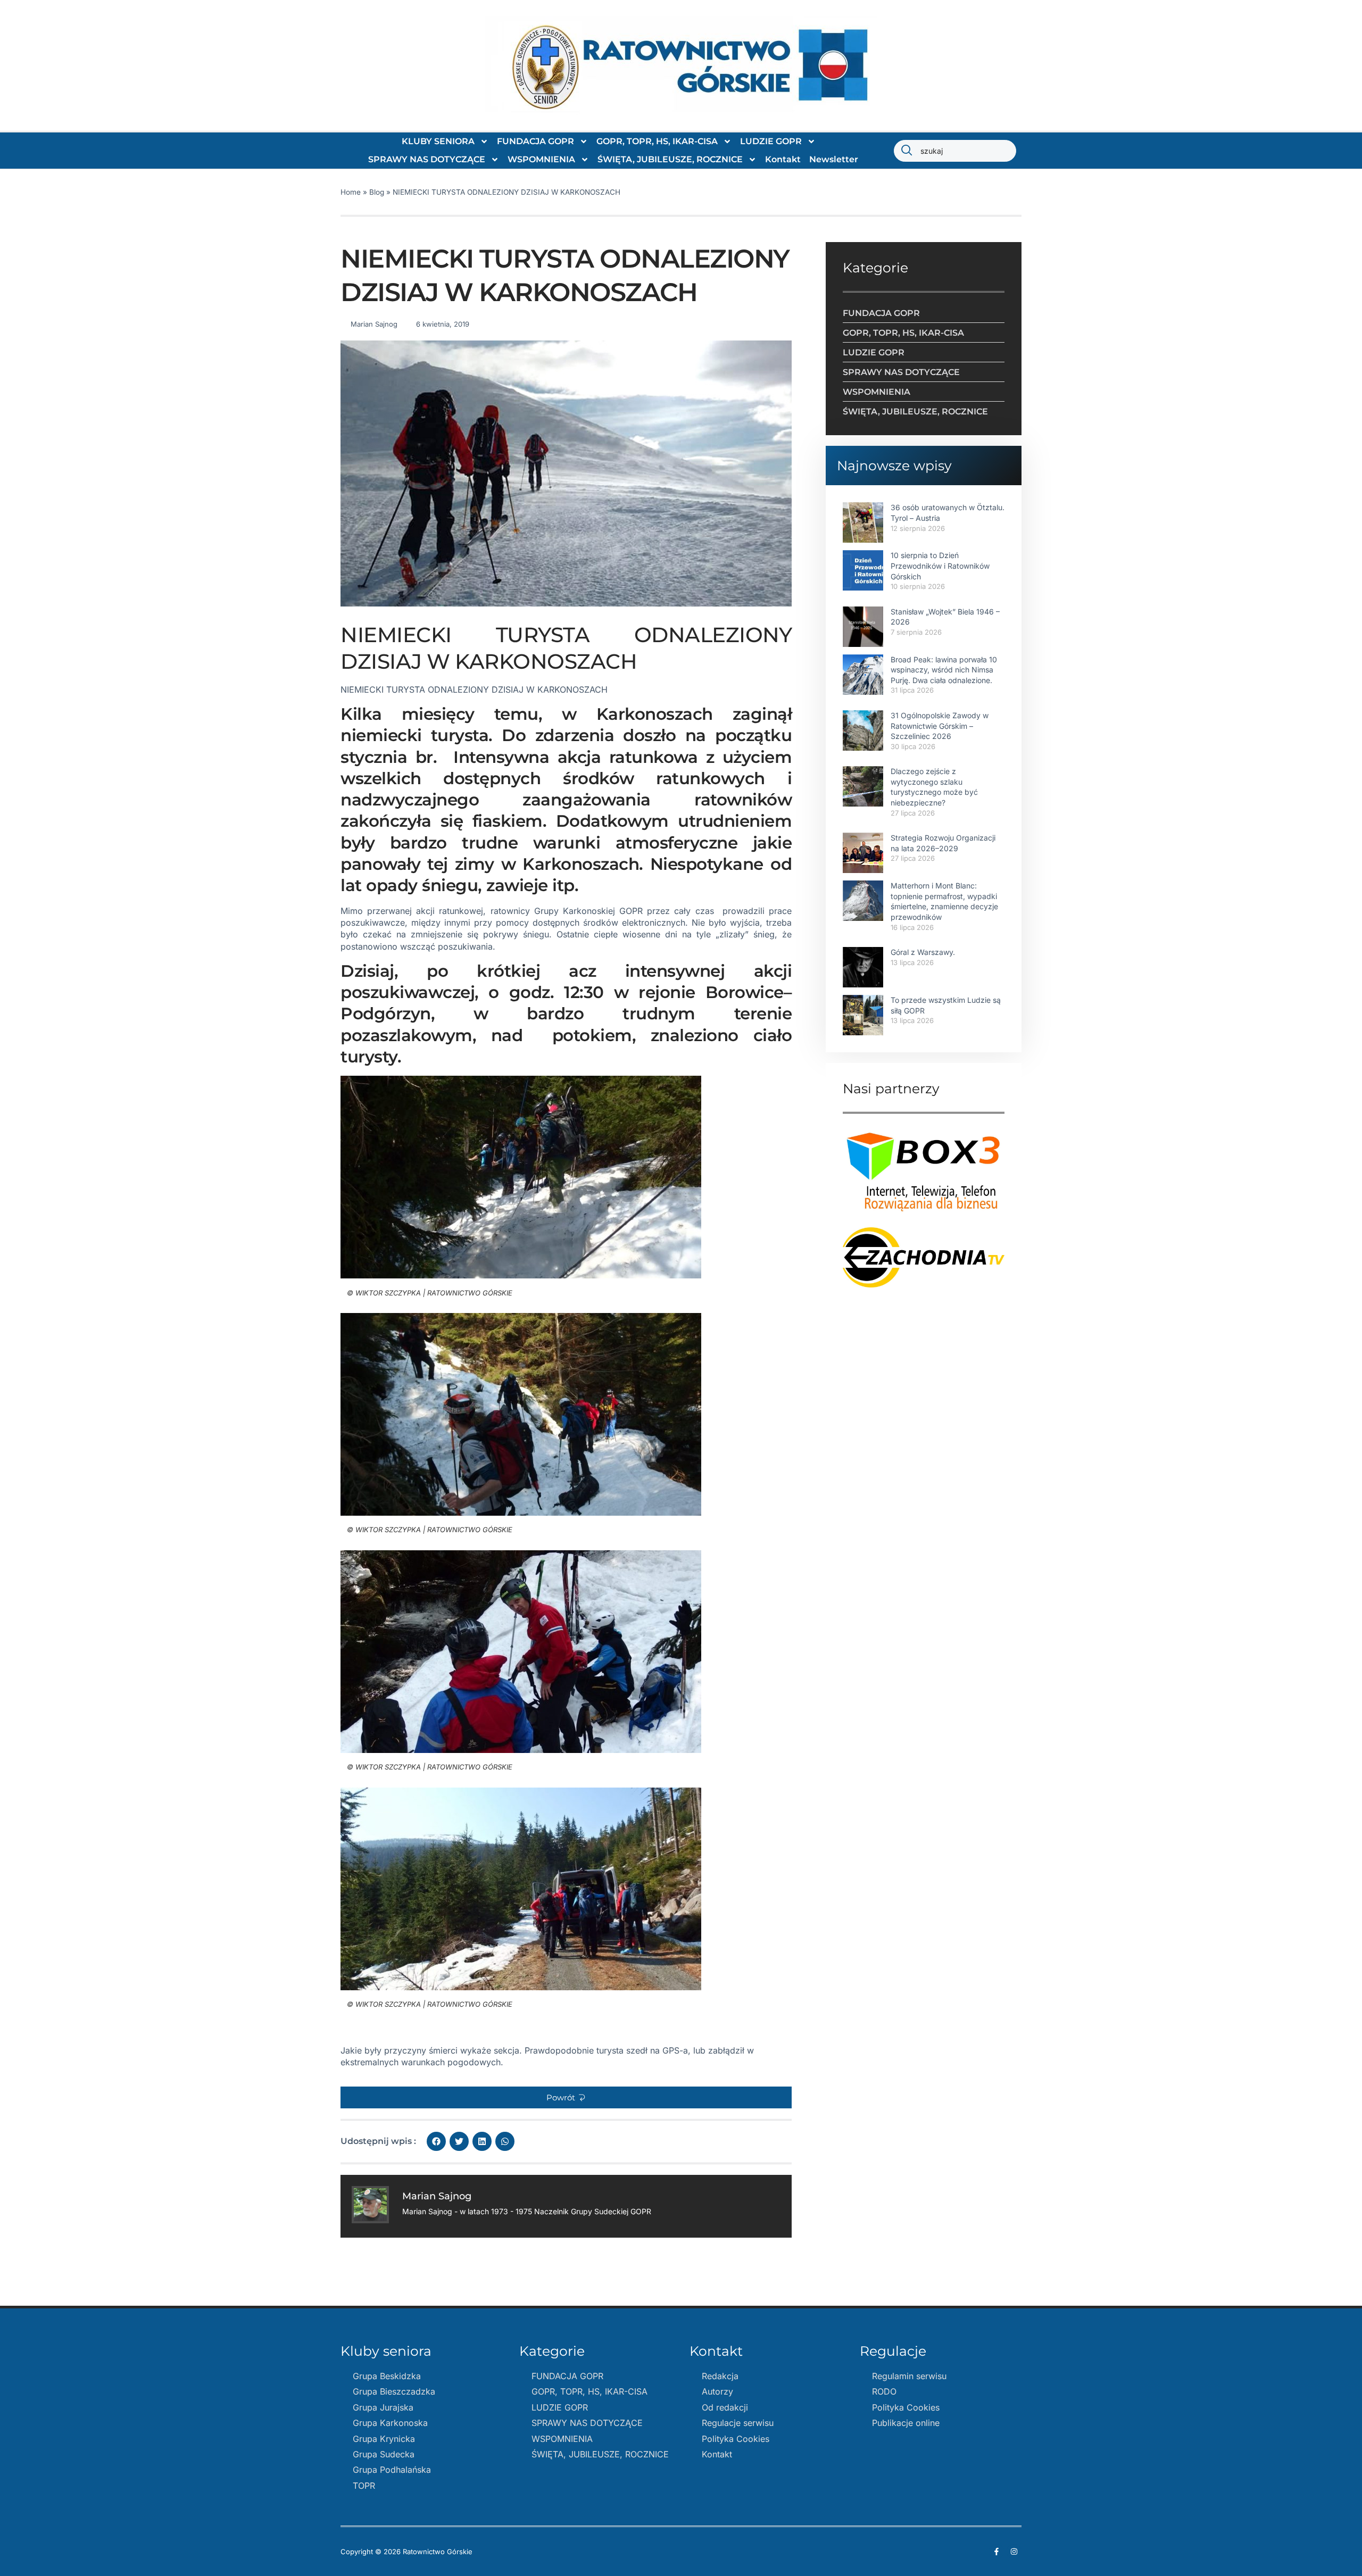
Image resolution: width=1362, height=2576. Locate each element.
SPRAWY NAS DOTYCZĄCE (427, 159)
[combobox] (955, 151)
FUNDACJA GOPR (535, 141)
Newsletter (834, 159)
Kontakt (783, 159)
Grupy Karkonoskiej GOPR (588, 911)
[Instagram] (1014, 2552)
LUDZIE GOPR (771, 141)
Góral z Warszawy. (923, 952)
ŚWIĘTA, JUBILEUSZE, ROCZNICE (670, 159)
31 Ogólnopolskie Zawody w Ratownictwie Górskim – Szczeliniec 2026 (940, 726)
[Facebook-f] (996, 2552)
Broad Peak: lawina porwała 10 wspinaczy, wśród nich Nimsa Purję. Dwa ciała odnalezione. (944, 670)
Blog (377, 192)
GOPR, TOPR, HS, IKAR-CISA (657, 141)
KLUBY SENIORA (438, 141)
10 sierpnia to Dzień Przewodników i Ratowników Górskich (940, 566)
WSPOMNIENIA (541, 159)
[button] (566, 2097)
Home (351, 192)
